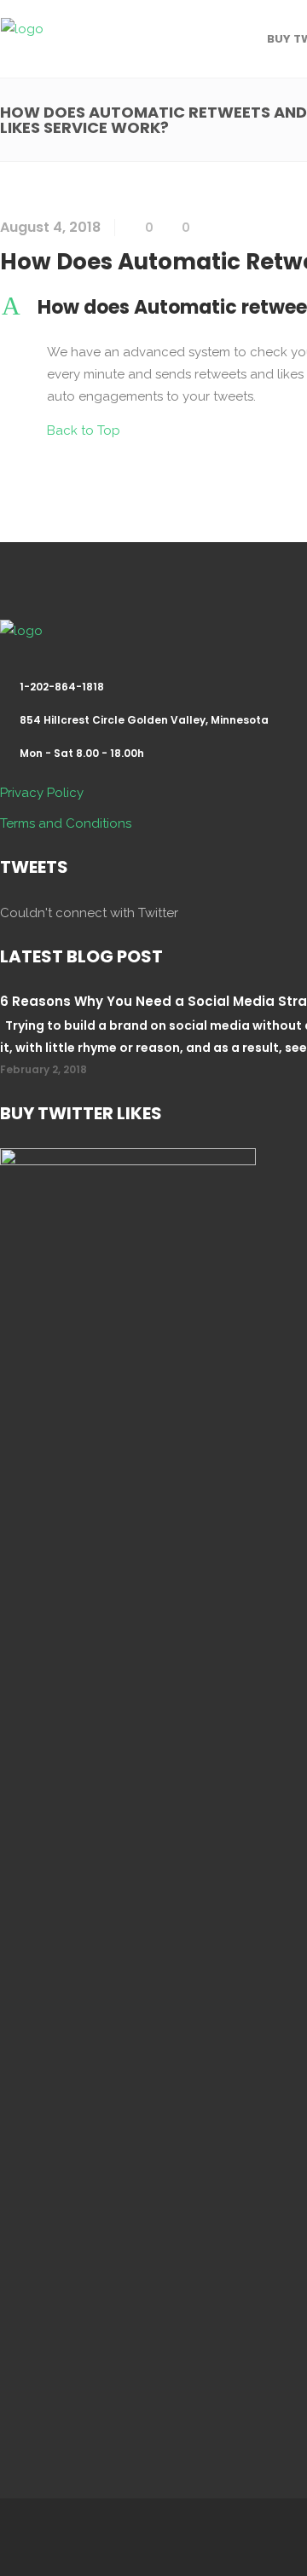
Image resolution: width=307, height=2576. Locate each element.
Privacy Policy (42, 793)
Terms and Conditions (66, 823)
